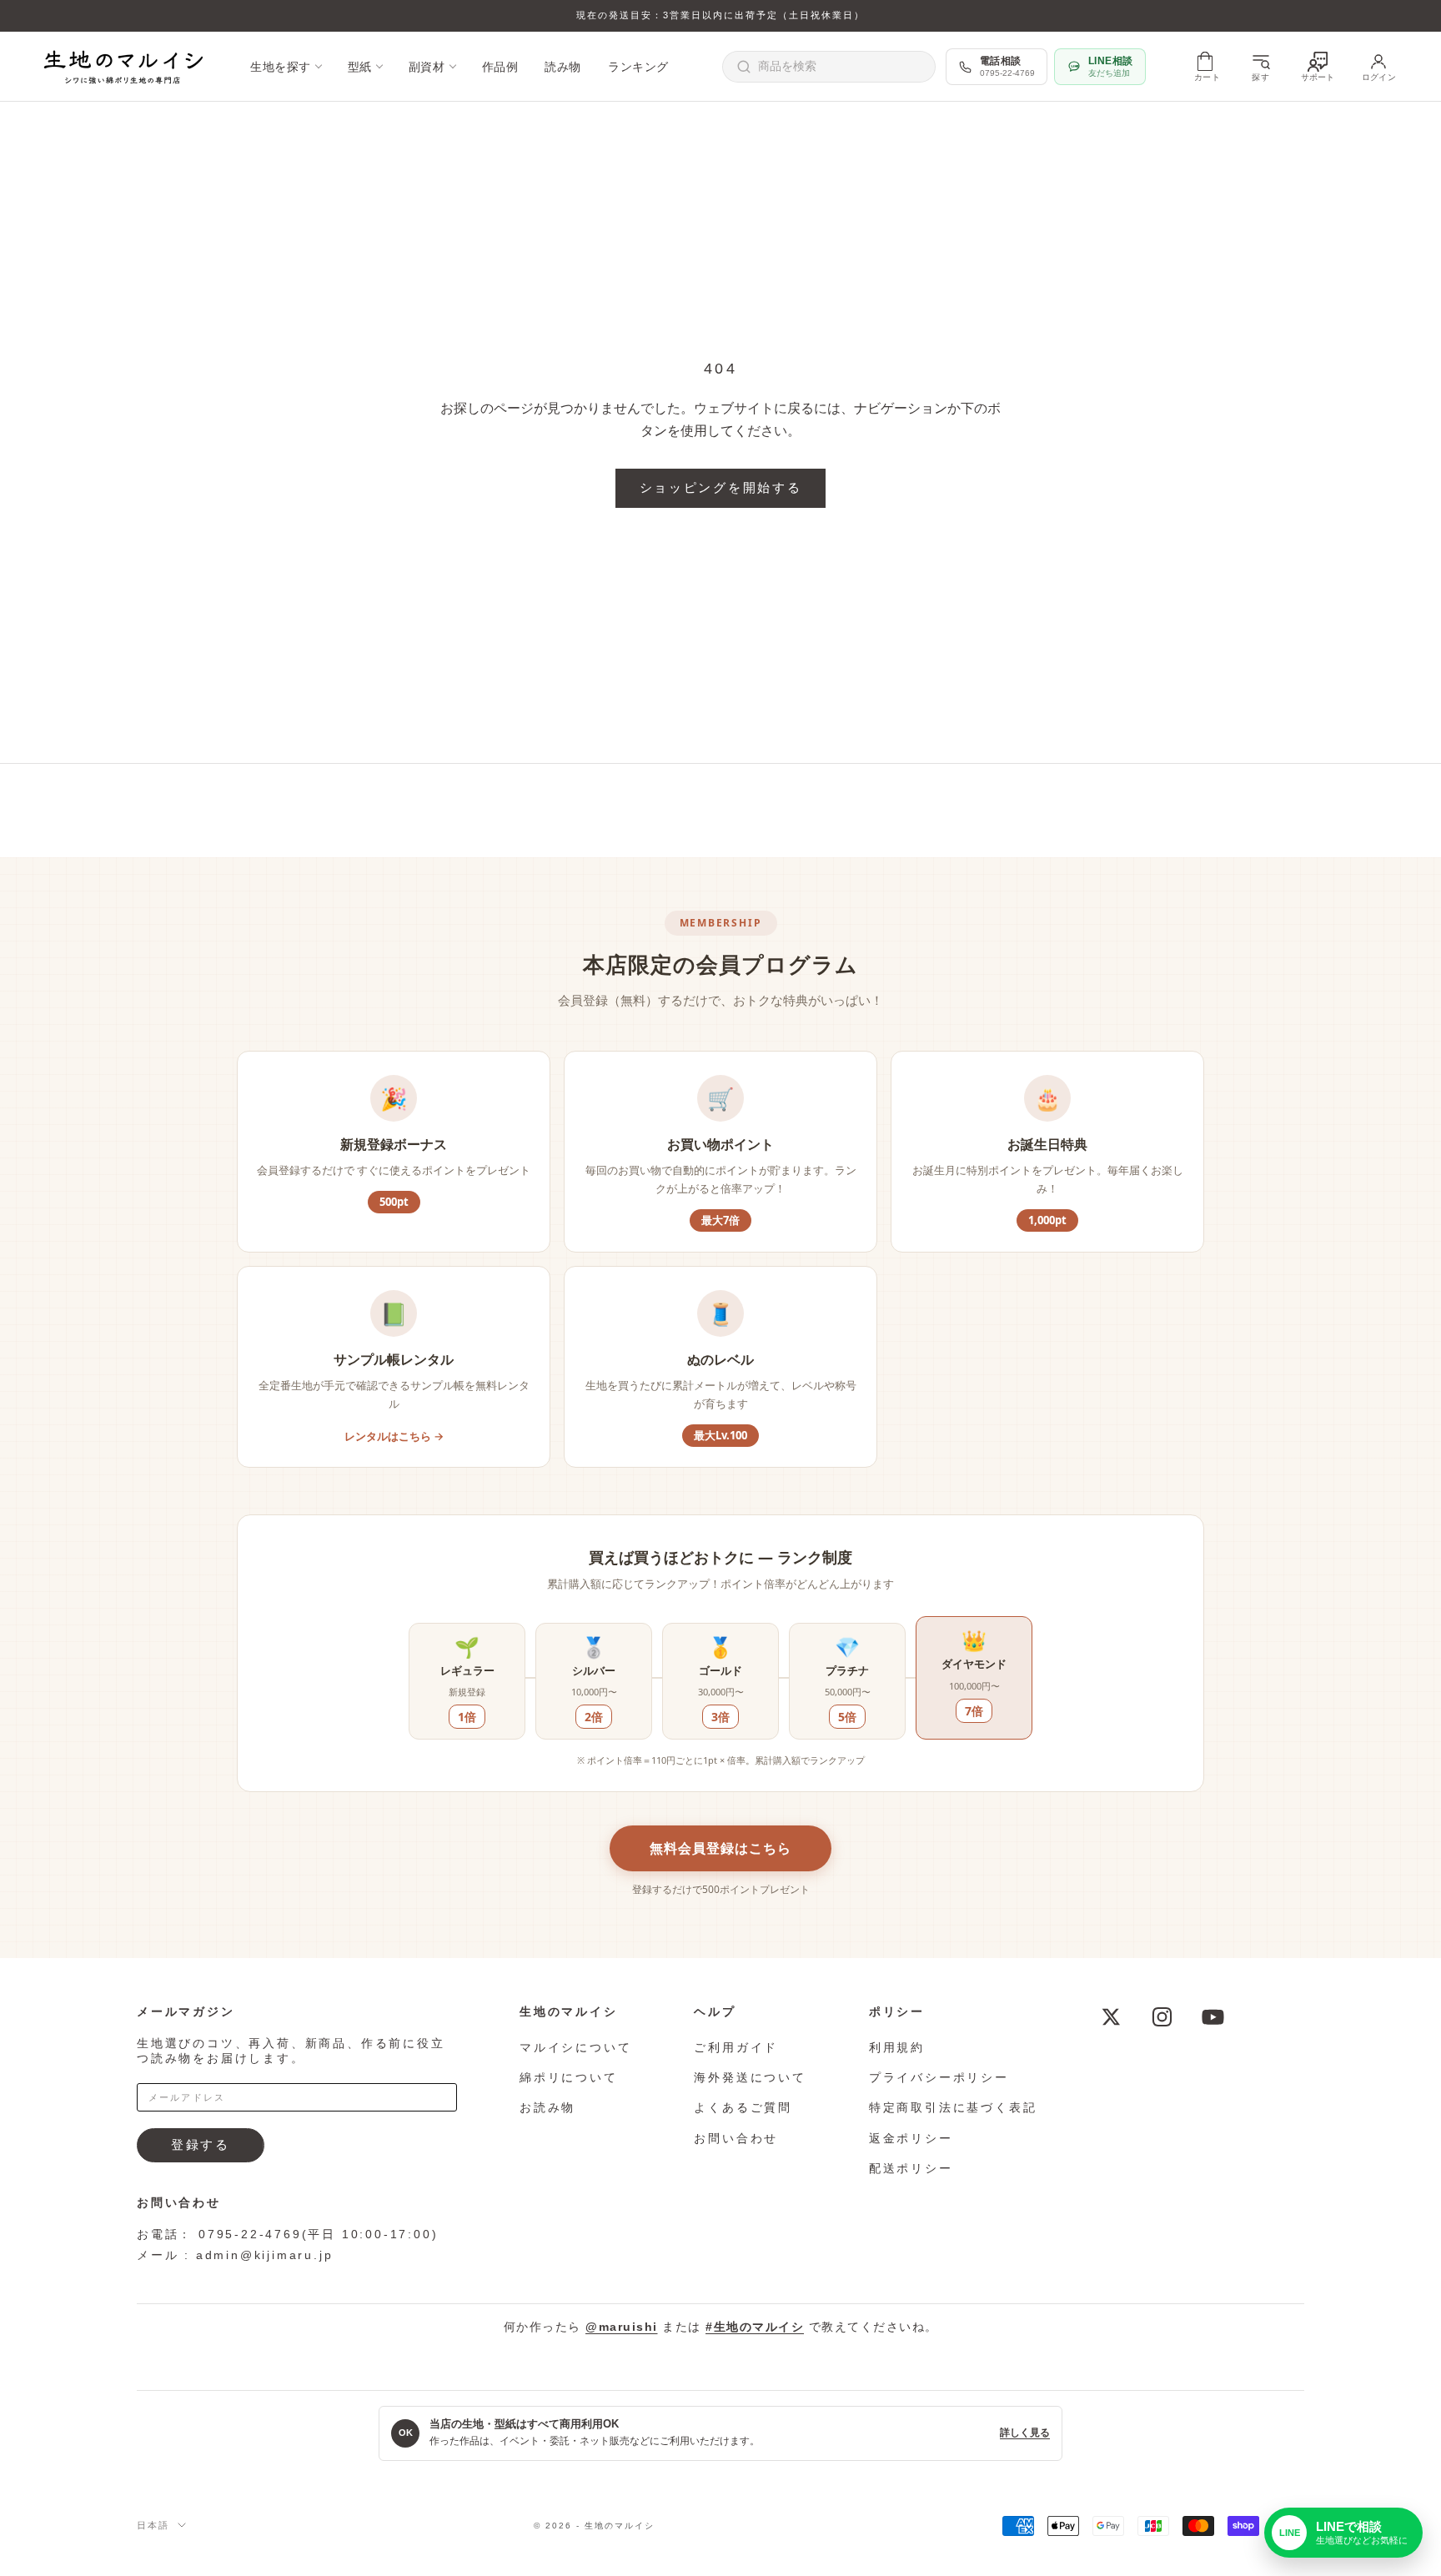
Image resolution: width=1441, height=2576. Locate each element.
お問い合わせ (736, 2138)
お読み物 (547, 2107)
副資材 (427, 67)
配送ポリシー (911, 2168)
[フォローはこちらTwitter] (1111, 2017)
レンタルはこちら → (394, 1436)
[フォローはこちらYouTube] (1213, 2017)
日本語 (153, 2525)
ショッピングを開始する (721, 487)
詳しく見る (1025, 2433)
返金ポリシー (911, 2138)
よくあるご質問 (743, 2107)
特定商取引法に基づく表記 (953, 2107)
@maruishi (622, 2327)
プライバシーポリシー (939, 2077)
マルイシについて (575, 2047)
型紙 (360, 67)
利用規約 (897, 2047)
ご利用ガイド (736, 2047)
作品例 (500, 67)
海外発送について (750, 2077)
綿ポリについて (569, 2077)
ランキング (638, 67)
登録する (201, 2144)
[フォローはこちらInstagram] (1162, 2017)
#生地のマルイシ (755, 2327)
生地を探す (281, 67)
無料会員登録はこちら (720, 1848)
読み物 (563, 67)
